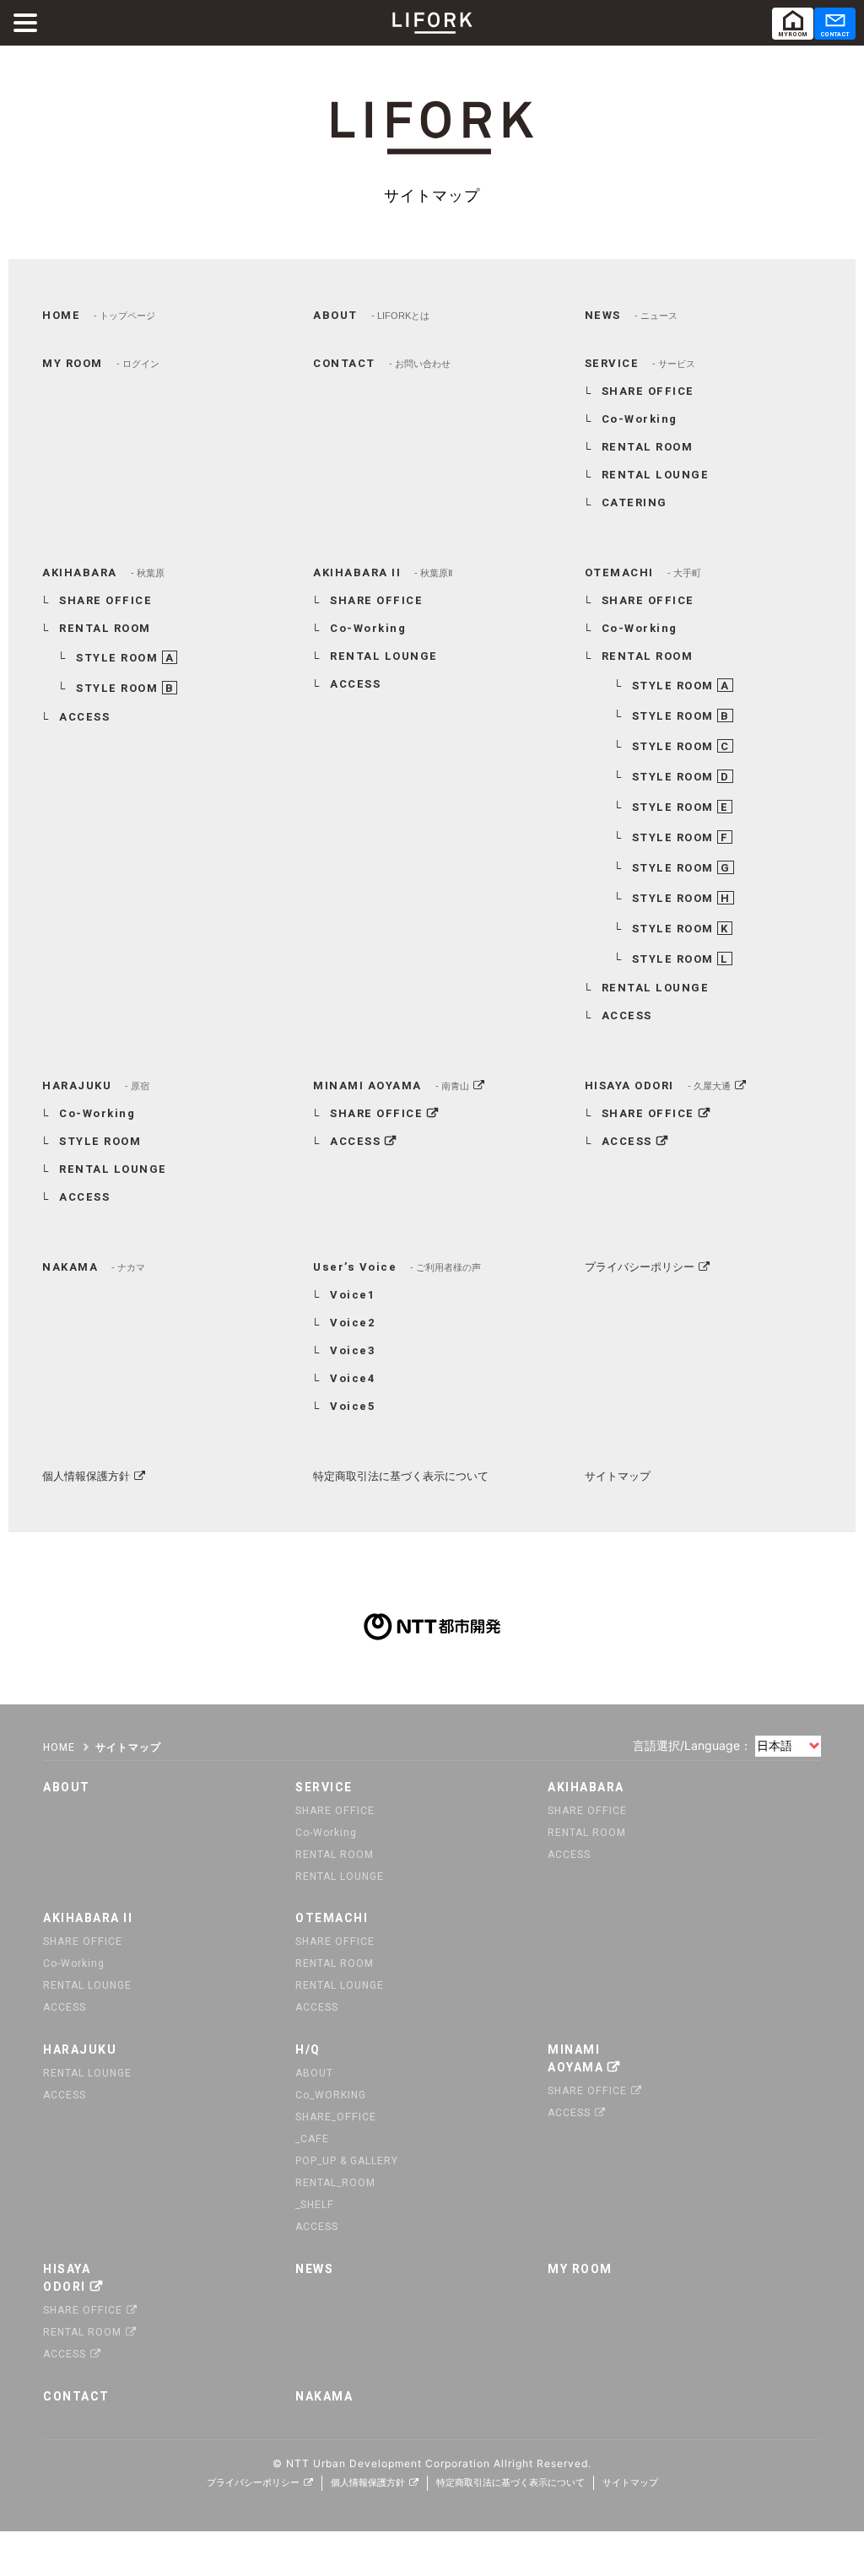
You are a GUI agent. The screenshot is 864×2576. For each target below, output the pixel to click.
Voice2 (352, 1323)
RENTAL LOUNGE (656, 475)
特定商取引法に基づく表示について (401, 1476)
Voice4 (352, 1378)
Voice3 (352, 1350)
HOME (59, 1747)
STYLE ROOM (125, 657)
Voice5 (352, 1406)
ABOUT (314, 2073)
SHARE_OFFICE (336, 2117)
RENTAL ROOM (648, 447)
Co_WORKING (331, 2095)
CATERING (634, 502)
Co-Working (640, 419)
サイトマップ (618, 1476)
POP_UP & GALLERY (347, 2161)
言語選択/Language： (692, 1745)
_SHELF (315, 2205)
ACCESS (84, 717)
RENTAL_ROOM (335, 2183)
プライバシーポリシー (640, 1267)
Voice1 (352, 1295)
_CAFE (312, 2139)
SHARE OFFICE (648, 391)
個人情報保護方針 (86, 1476)
